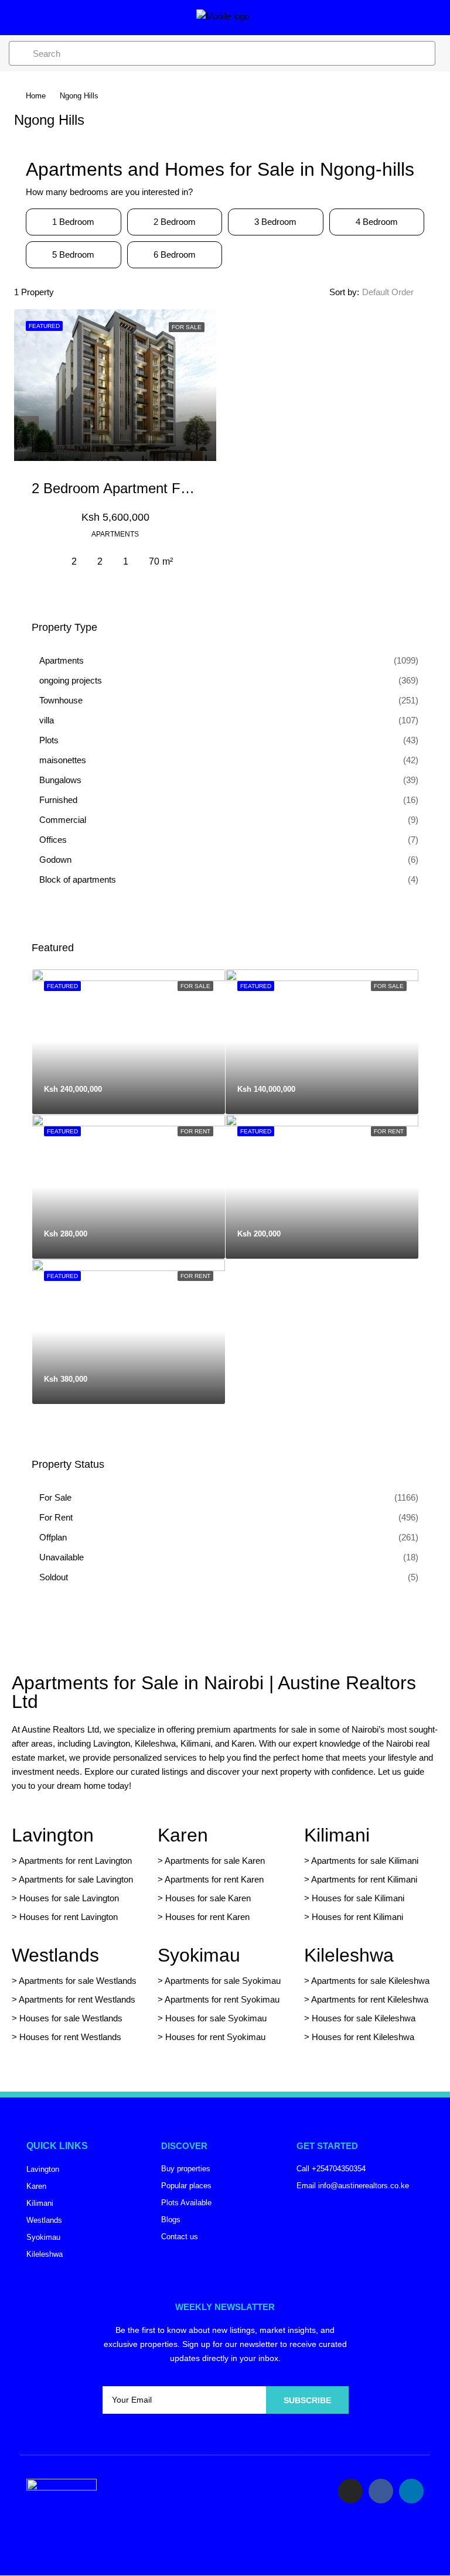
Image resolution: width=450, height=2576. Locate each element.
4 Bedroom (377, 222)
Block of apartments (78, 879)
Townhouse (61, 700)
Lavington (53, 1835)
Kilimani (337, 1835)
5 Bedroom (73, 254)
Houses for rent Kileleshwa (363, 2037)
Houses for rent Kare (205, 1917)
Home (36, 96)
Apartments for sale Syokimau (223, 1981)
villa (47, 720)
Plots (49, 740)
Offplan (53, 1537)
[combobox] (398, 292)
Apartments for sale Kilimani (365, 1861)
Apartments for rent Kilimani (364, 1879)
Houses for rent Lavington (67, 1917)
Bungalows (60, 780)
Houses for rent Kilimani (357, 1917)
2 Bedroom (175, 222)
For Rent (56, 1517)
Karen (183, 1835)
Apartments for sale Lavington (75, 1879)
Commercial (63, 820)
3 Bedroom (275, 222)
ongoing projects (71, 680)
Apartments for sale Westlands (78, 1981)
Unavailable (62, 1557)
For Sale (55, 1497)
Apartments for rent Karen (214, 1879)
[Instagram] (350, 2491)
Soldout (54, 1577)
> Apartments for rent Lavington (72, 1861)
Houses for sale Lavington (69, 1898)
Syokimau (199, 1955)
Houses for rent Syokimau (215, 2037)
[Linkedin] (411, 2491)
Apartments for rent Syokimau (222, 1999)
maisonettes (63, 760)
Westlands (55, 1955)
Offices (53, 840)
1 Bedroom (73, 222)
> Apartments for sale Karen (211, 1861)
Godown (55, 860)
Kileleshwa (349, 1955)
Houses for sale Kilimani (358, 1898)
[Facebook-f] (381, 2491)
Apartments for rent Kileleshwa (370, 1999)
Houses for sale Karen (208, 1898)
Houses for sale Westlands (71, 2018)
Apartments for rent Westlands (77, 1999)
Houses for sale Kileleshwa (364, 2018)
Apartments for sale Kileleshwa (370, 1981)
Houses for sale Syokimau (216, 2018)
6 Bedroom (175, 254)
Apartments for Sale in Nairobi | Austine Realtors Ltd (214, 1692)
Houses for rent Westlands (70, 2037)
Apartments (62, 660)
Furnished (58, 800)
